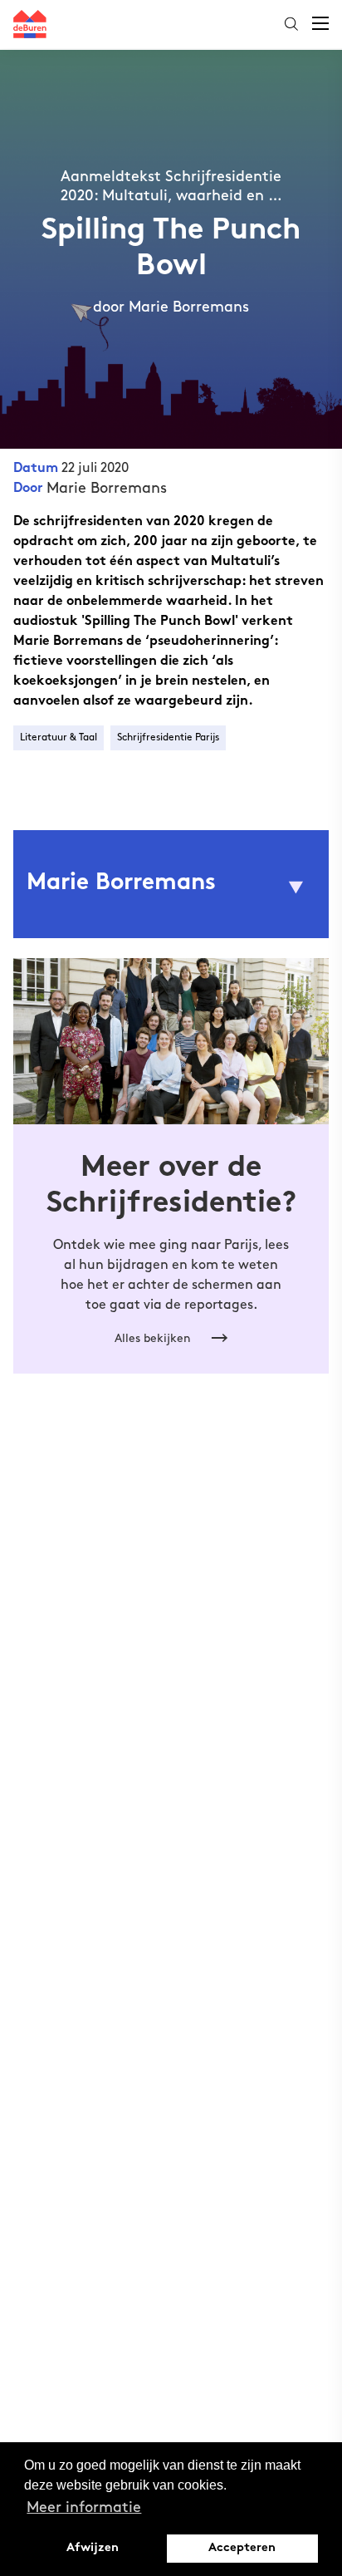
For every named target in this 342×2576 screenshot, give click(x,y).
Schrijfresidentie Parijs (168, 737)
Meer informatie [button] (84, 2508)
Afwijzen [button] (93, 2548)
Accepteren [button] (242, 2548)
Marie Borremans (107, 489)
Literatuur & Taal (59, 737)
